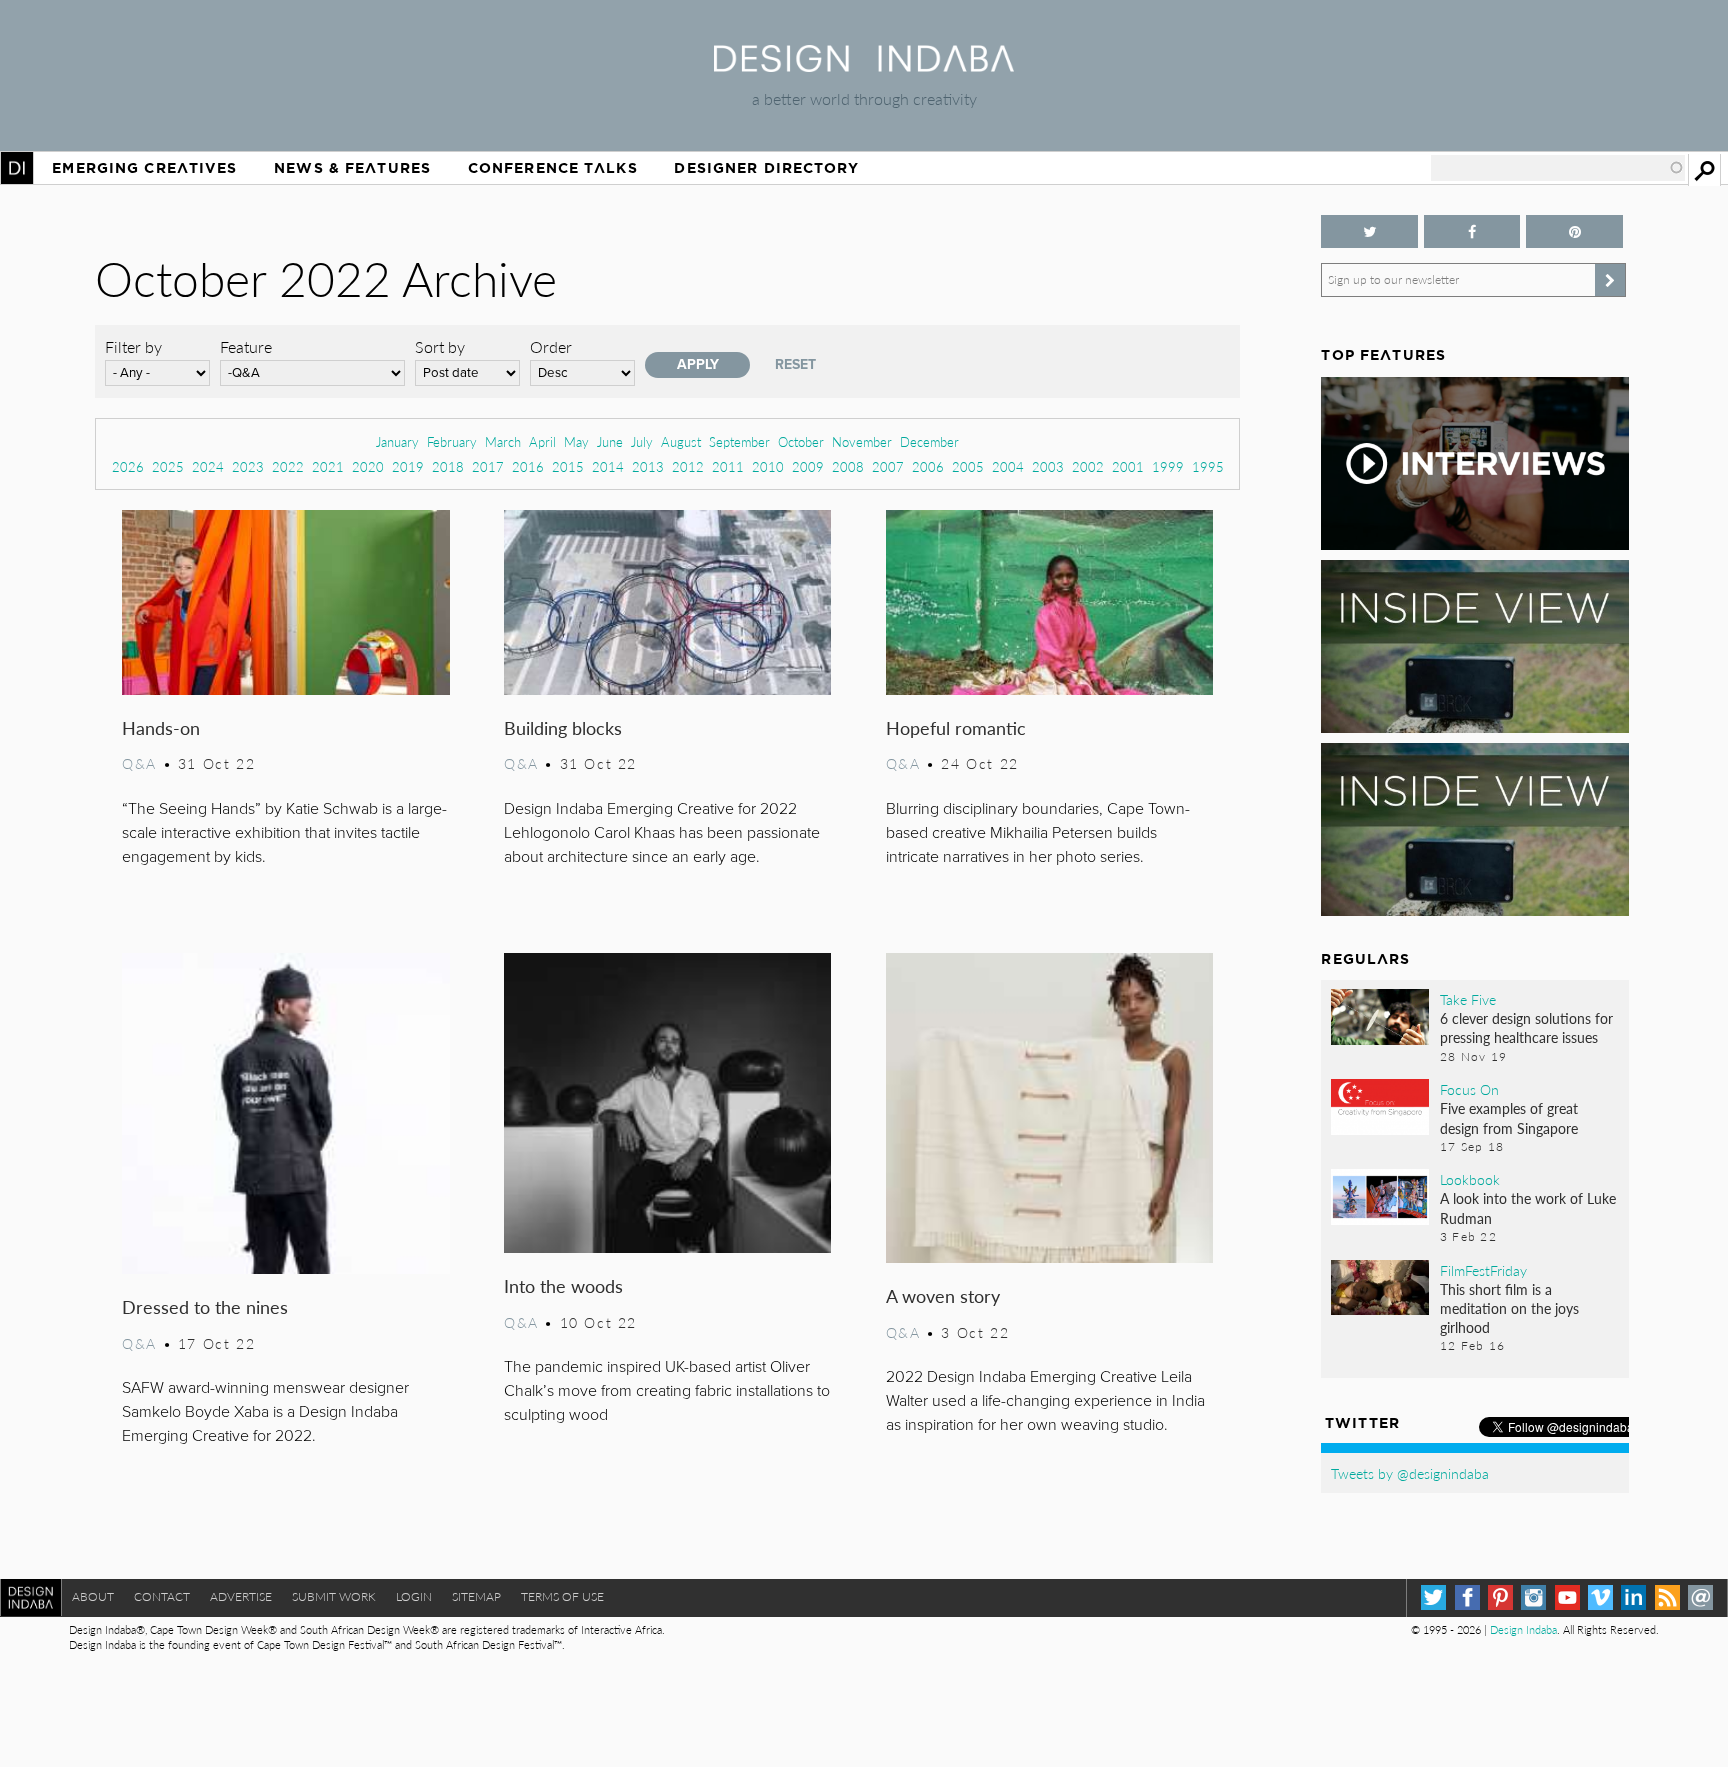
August (681, 441)
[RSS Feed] (1667, 1597)
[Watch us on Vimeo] (1600, 1597)
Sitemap (476, 1596)
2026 (128, 466)
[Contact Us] (1700, 1597)
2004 (1008, 466)
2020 (368, 466)
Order (551, 346)
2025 (168, 466)
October (801, 441)
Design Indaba (1523, 1629)
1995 (1208, 466)
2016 (528, 466)
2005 (968, 466)
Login (414, 1596)
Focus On (1469, 1089)
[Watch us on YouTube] (1567, 1597)
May (576, 441)
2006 (928, 466)
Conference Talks (553, 168)
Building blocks (563, 727)
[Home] (864, 65)
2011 (728, 466)
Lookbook (1470, 1179)
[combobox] (1558, 168)
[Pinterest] (1500, 1597)
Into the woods (563, 1285)
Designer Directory (766, 168)
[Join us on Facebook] (1472, 231)
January (397, 441)
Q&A (139, 763)
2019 (408, 466)
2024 (208, 466)
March (503, 441)
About (93, 1596)
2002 (1088, 466)
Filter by (133, 346)
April (542, 441)
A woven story (943, 1295)
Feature (246, 346)
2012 (688, 466)
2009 (808, 466)
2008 (848, 466)
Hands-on (161, 727)
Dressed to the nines (205, 1306)
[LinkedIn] (1633, 1597)
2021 (328, 466)
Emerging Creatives (144, 168)
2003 (1048, 466)
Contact (162, 1596)
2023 (248, 466)
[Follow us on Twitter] (1369, 231)
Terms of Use (562, 1596)
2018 (448, 466)
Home (17, 168)
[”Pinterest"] (1574, 231)
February (452, 441)
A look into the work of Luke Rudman (1528, 1207)
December (929, 441)
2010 (768, 466)
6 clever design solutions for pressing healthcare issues (1526, 1027)
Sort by (440, 346)
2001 (1128, 466)
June (610, 441)
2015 (568, 466)
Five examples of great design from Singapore (1509, 1117)
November (862, 441)
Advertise (241, 1596)
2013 (648, 466)
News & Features (352, 168)
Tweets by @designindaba (1410, 1473)
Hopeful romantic (956, 727)
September (739, 441)
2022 (288, 466)
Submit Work (334, 1596)
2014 (608, 466)
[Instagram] (1533, 1597)
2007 (888, 466)
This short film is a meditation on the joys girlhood (1509, 1308)
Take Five (1468, 999)
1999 (1168, 466)
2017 (488, 466)
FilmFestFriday (1483, 1270)
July (642, 441)
